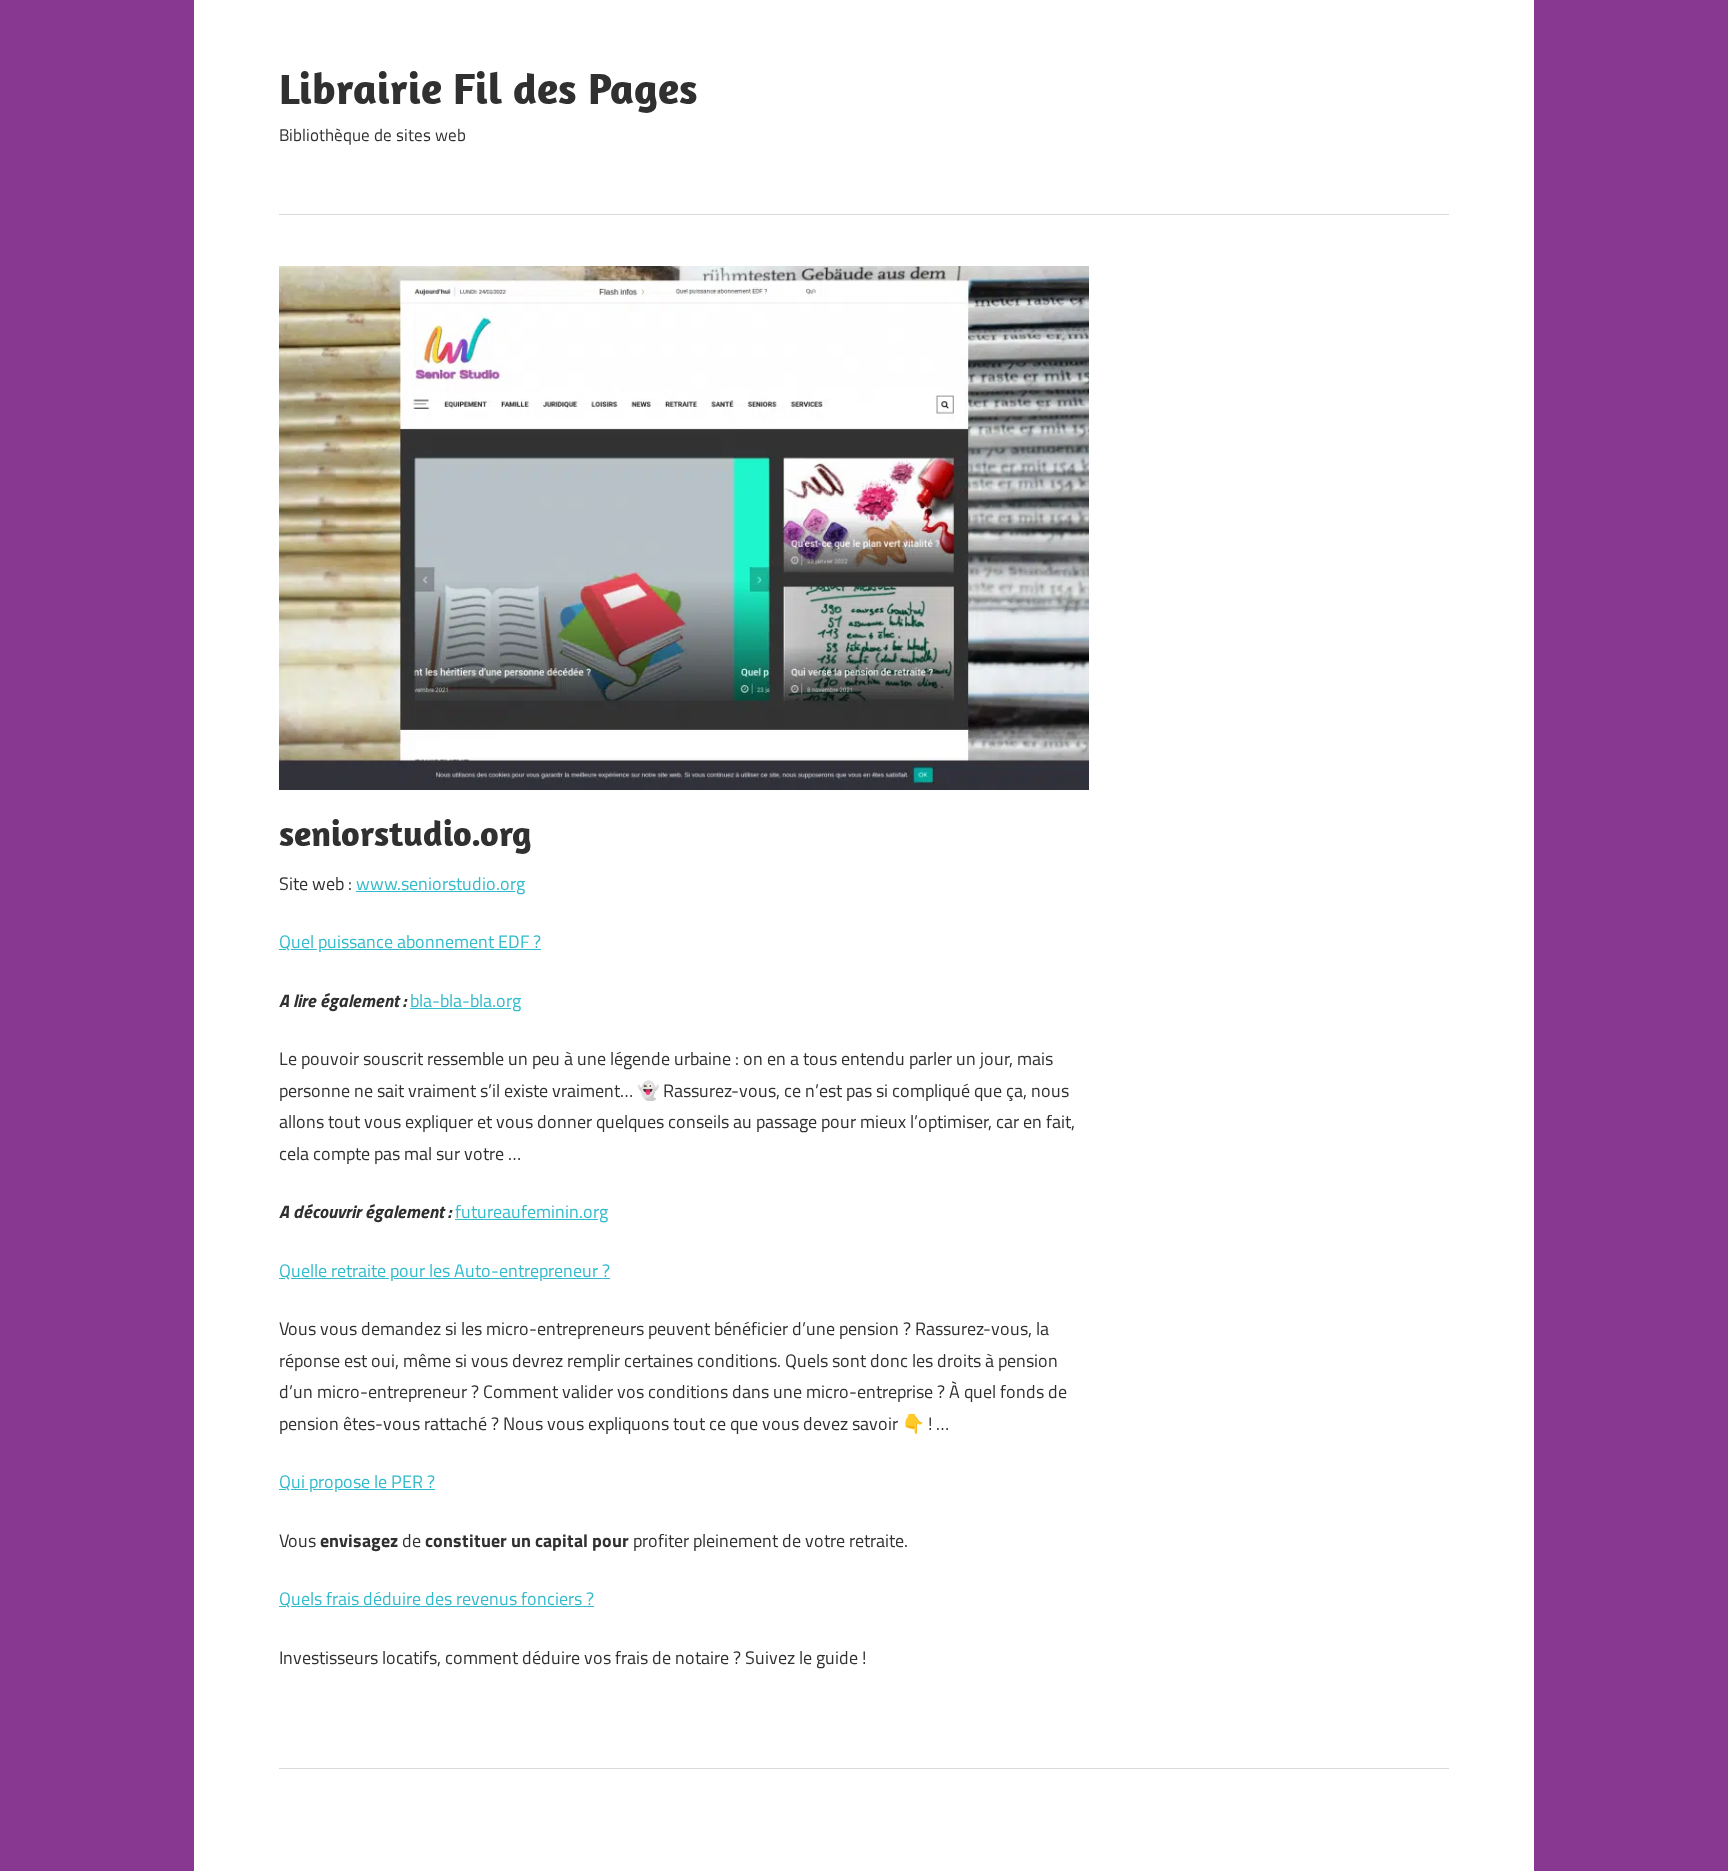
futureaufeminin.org (531, 1211)
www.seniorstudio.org (440, 883)
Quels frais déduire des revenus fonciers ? (436, 1598)
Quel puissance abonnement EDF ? (410, 941)
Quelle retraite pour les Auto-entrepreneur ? (444, 1270)
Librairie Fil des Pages (488, 88)
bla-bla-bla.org (465, 1000)
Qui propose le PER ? (357, 1481)
